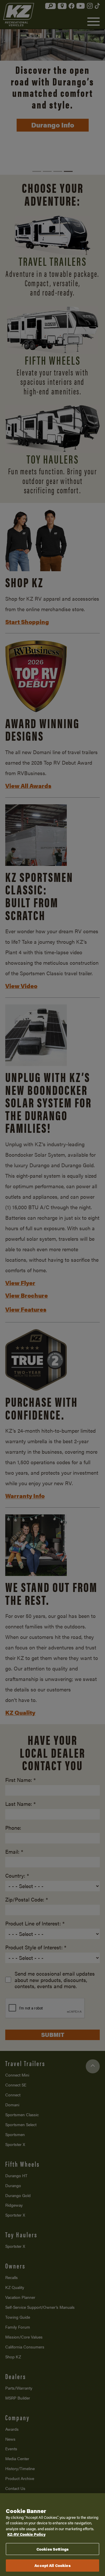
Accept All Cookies (52, 2565)
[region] (52, 2535)
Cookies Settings (52, 2549)
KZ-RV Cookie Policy (26, 2534)
